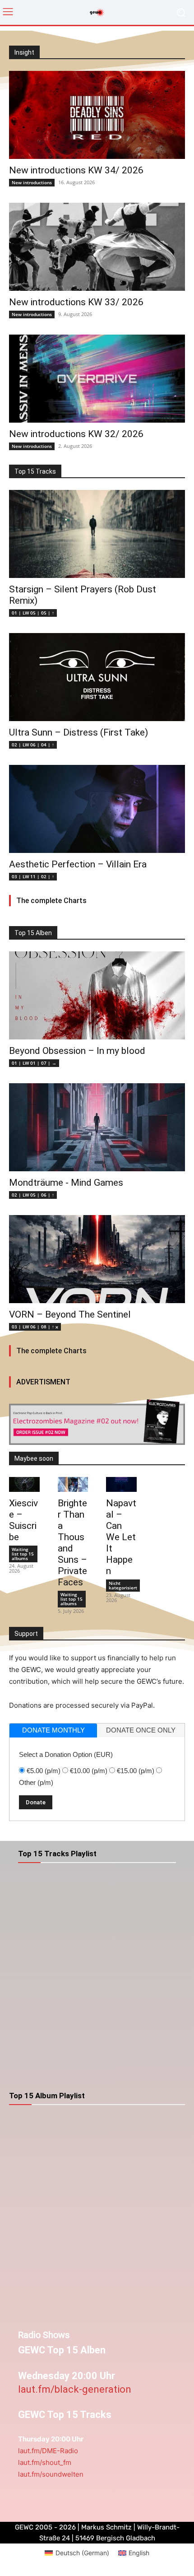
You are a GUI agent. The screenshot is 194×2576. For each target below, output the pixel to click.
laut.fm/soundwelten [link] (51, 2474)
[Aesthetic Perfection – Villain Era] (97, 809)
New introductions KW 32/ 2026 (76, 434)
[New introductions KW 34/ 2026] (97, 115)
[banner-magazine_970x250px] (97, 1422)
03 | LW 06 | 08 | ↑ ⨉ (35, 1327)
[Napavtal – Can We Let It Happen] (121, 1485)
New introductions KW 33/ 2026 (76, 302)
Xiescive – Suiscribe (23, 1520)
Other (36, 1782)
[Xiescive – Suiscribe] (24, 1485)
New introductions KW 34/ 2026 (76, 170)
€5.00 (44, 1771)
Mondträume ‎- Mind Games (66, 1183)
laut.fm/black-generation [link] (75, 2389)
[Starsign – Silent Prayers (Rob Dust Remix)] (97, 534)
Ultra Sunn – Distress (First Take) (79, 732)
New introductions (32, 182)
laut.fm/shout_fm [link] (45, 2462)
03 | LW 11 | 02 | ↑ (33, 876)
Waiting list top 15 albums (23, 1554)
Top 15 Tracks (35, 471)
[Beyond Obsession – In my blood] (97, 995)
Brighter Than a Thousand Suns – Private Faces (72, 1543)
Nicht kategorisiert (123, 1585)
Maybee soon (34, 1458)
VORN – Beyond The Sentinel (70, 1314)
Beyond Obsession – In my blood (77, 1051)
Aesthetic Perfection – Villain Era (78, 864)
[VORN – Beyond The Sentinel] (97, 1259)
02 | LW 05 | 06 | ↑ (33, 1195)
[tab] (53, 1731)
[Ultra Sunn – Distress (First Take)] (97, 677)
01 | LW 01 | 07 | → (34, 1063)
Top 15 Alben (33, 933)
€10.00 (89, 1771)
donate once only (141, 1730)
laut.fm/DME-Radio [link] (48, 2451)
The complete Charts (51, 901)
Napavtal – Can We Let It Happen (121, 1537)
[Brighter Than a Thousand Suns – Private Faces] (73, 1485)
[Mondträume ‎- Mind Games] (97, 1127)
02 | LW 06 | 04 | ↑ (33, 745)
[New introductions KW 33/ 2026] (97, 247)
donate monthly (53, 1730)
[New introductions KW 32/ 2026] (97, 379)
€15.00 (136, 1771)
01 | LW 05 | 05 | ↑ (33, 613)
